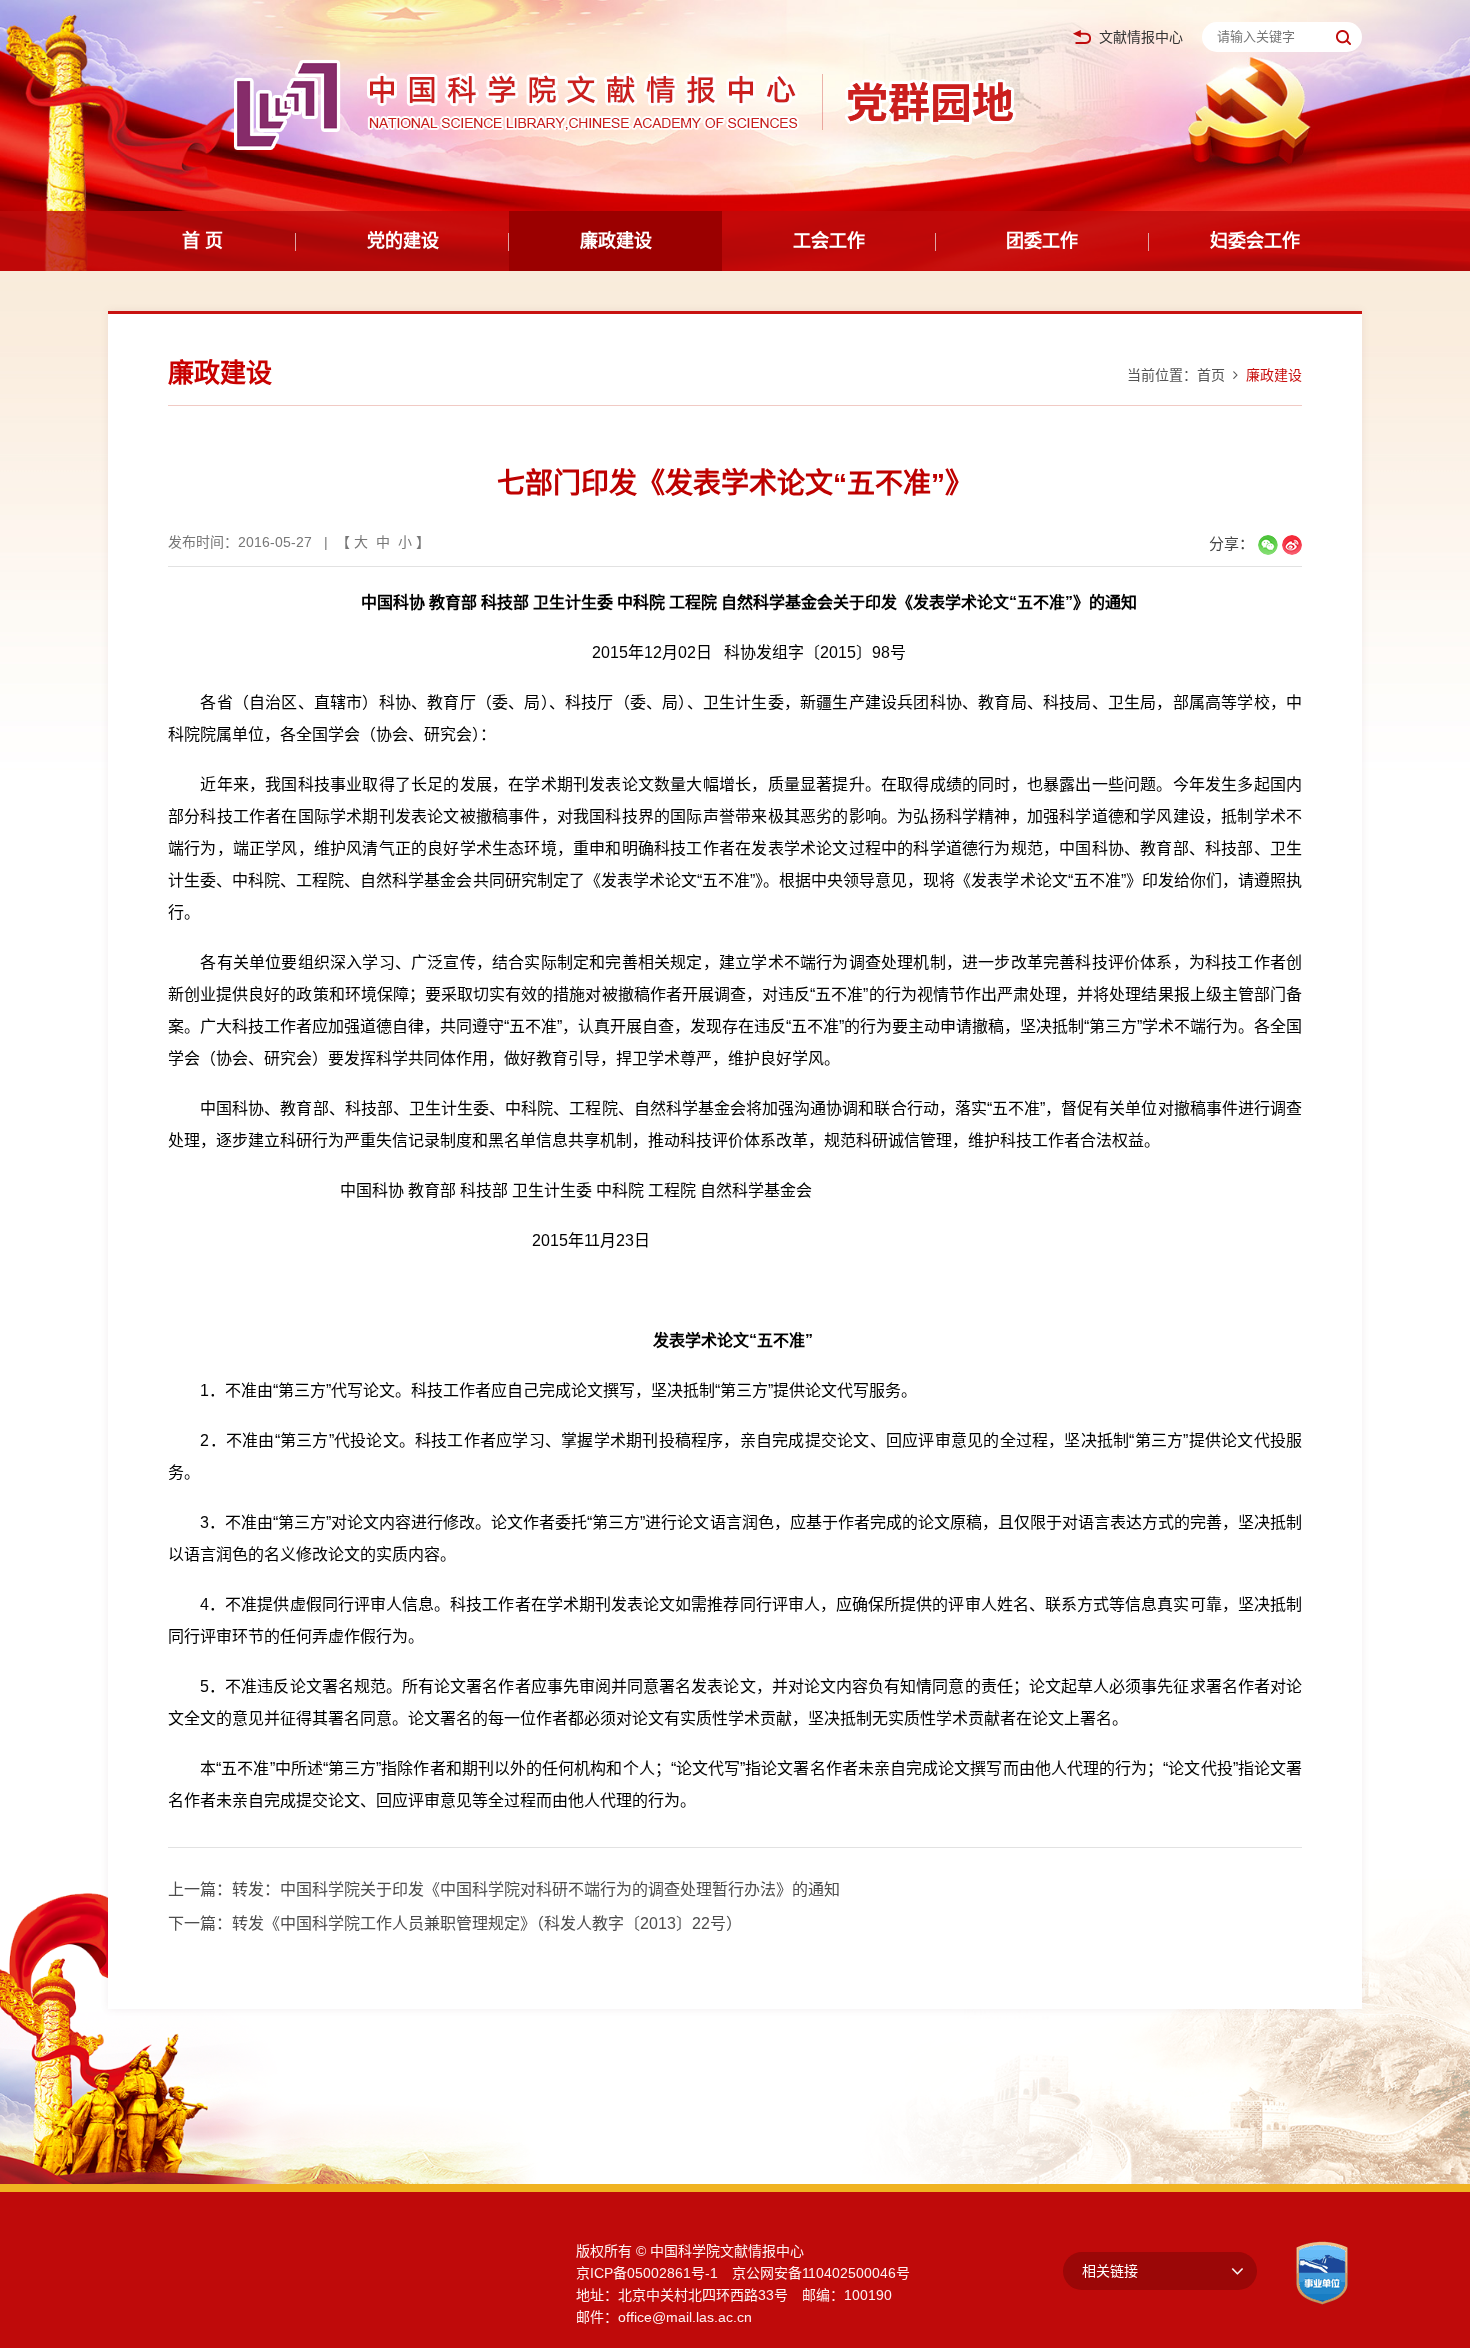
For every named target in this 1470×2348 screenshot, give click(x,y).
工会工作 (829, 241)
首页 (1211, 375)
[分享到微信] (1268, 545)
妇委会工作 (1255, 241)
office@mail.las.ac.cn (685, 2317)
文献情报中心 (1141, 37)
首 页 (202, 241)
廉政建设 (616, 241)
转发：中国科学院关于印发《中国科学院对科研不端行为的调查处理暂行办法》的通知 (536, 1889)
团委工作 (1042, 241)
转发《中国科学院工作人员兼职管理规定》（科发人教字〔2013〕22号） (487, 1923)
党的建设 (403, 241)
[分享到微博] (1292, 545)
